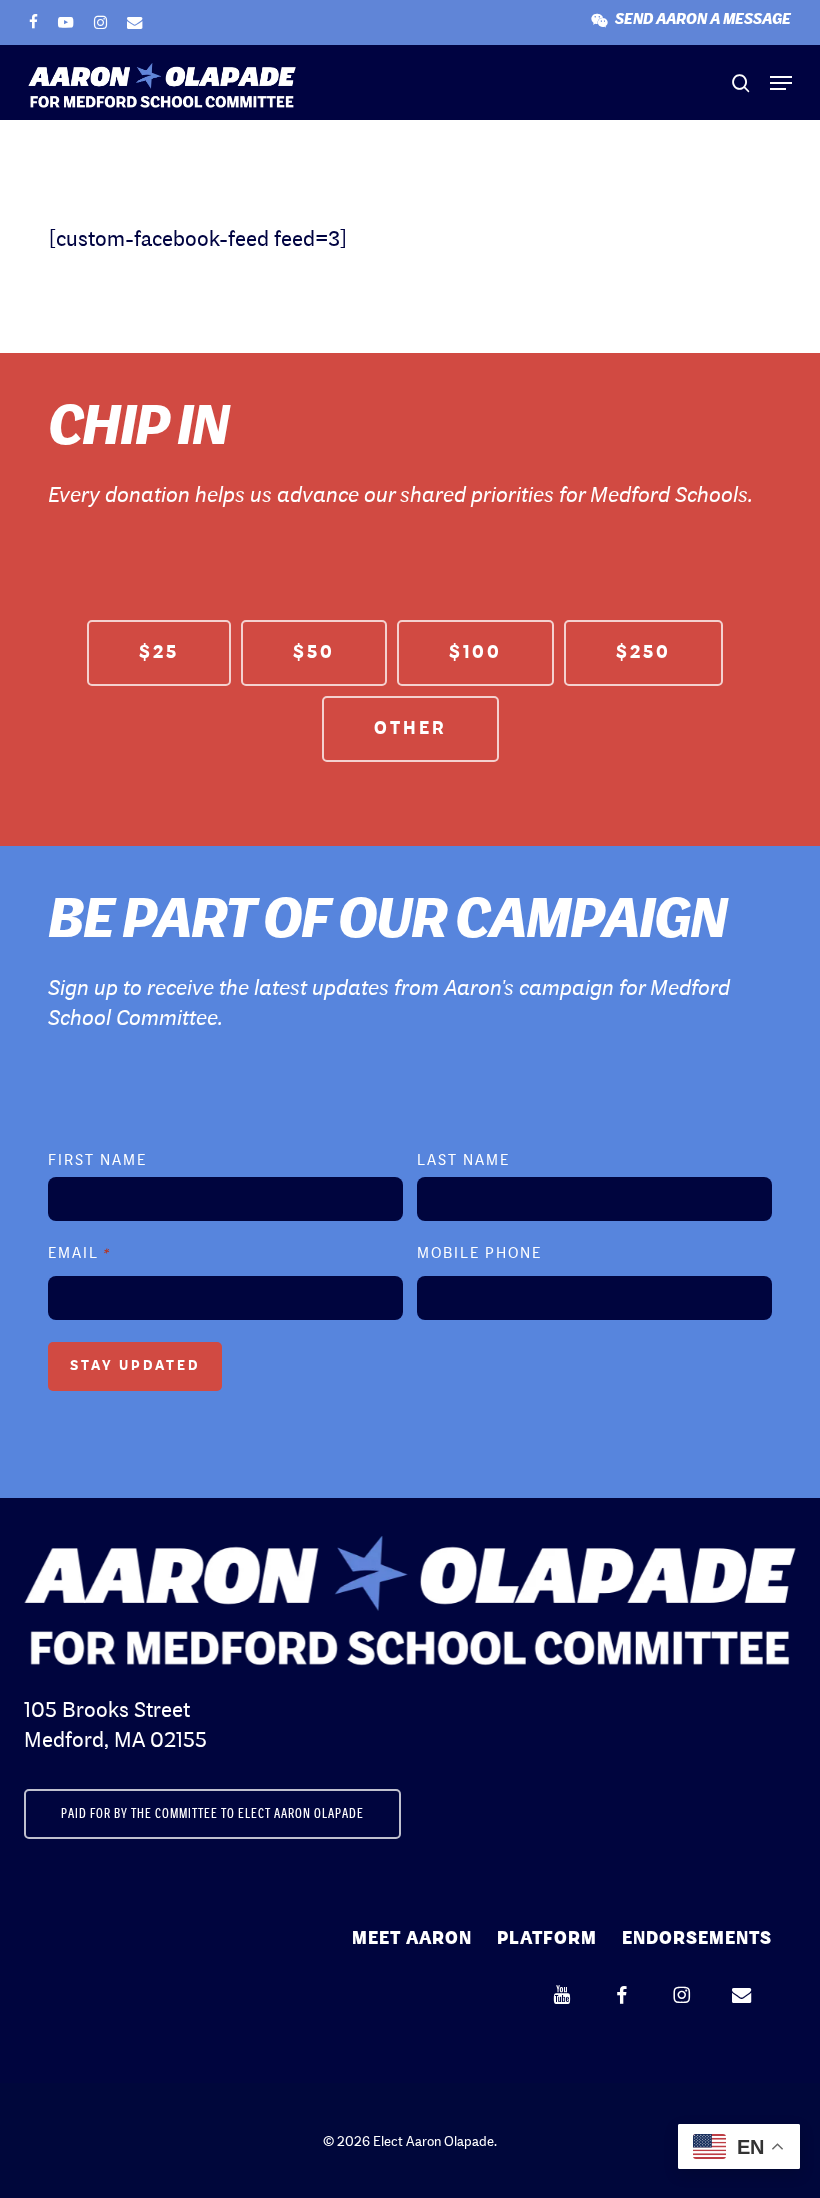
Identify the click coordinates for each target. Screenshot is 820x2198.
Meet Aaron (412, 1939)
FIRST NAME (97, 1161)
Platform (547, 1939)
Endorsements (697, 1939)
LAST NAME (463, 1161)
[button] (781, 83)
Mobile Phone (479, 1254)
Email (79, 1254)
